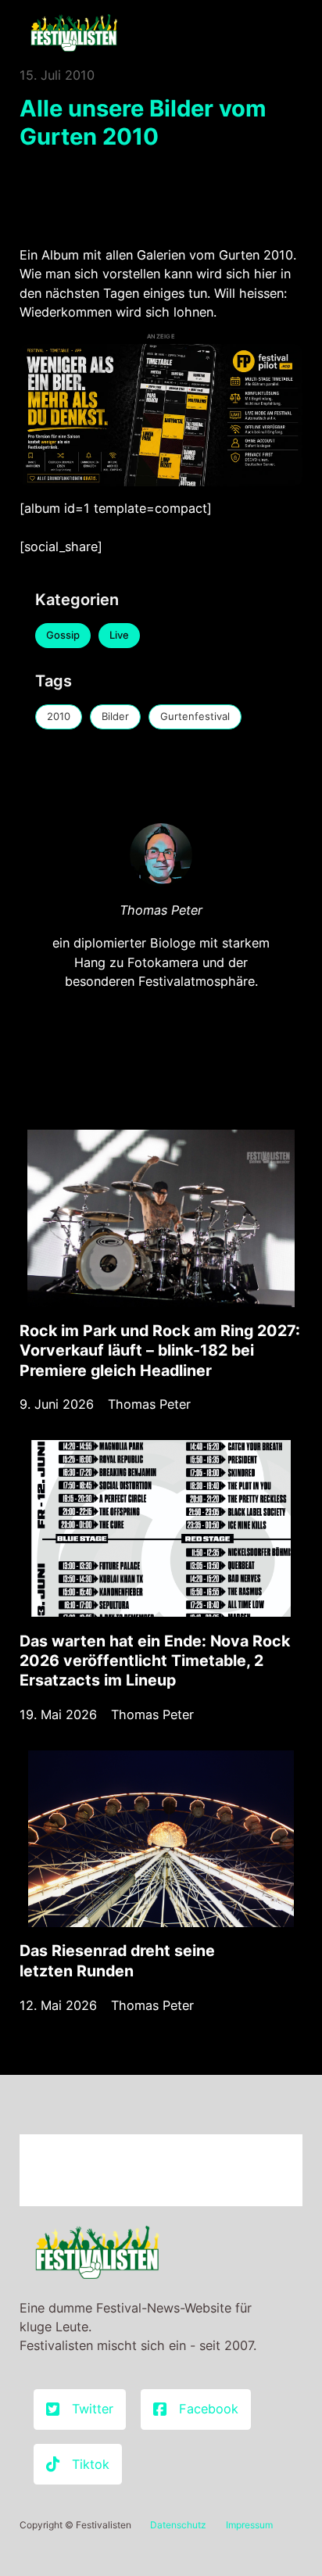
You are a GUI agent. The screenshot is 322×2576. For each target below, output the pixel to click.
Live (119, 635)
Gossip (63, 635)
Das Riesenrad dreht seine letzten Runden (117, 1960)
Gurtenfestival (195, 716)
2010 (59, 716)
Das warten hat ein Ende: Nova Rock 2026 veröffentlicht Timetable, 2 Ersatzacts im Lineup (155, 1661)
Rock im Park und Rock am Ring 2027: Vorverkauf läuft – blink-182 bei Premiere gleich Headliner (160, 1351)
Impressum (249, 2525)
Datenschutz (178, 2525)
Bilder (115, 716)
